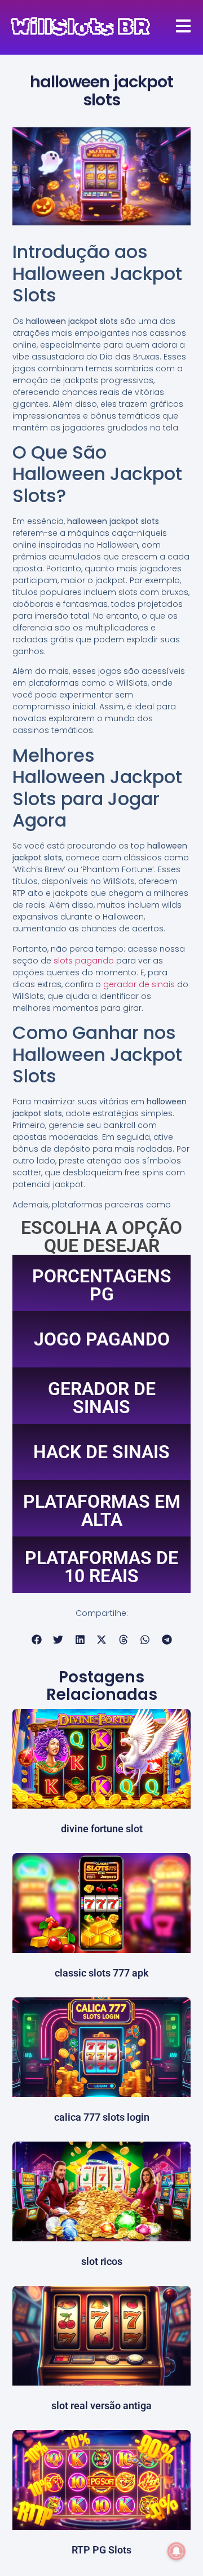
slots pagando (84, 961)
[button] (36, 1640)
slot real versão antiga (101, 2406)
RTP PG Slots (101, 2550)
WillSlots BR (80, 27)
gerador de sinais (139, 984)
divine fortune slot (102, 1829)
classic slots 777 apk (102, 1973)
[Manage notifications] (176, 2551)
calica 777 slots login (102, 2117)
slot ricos (102, 2261)
